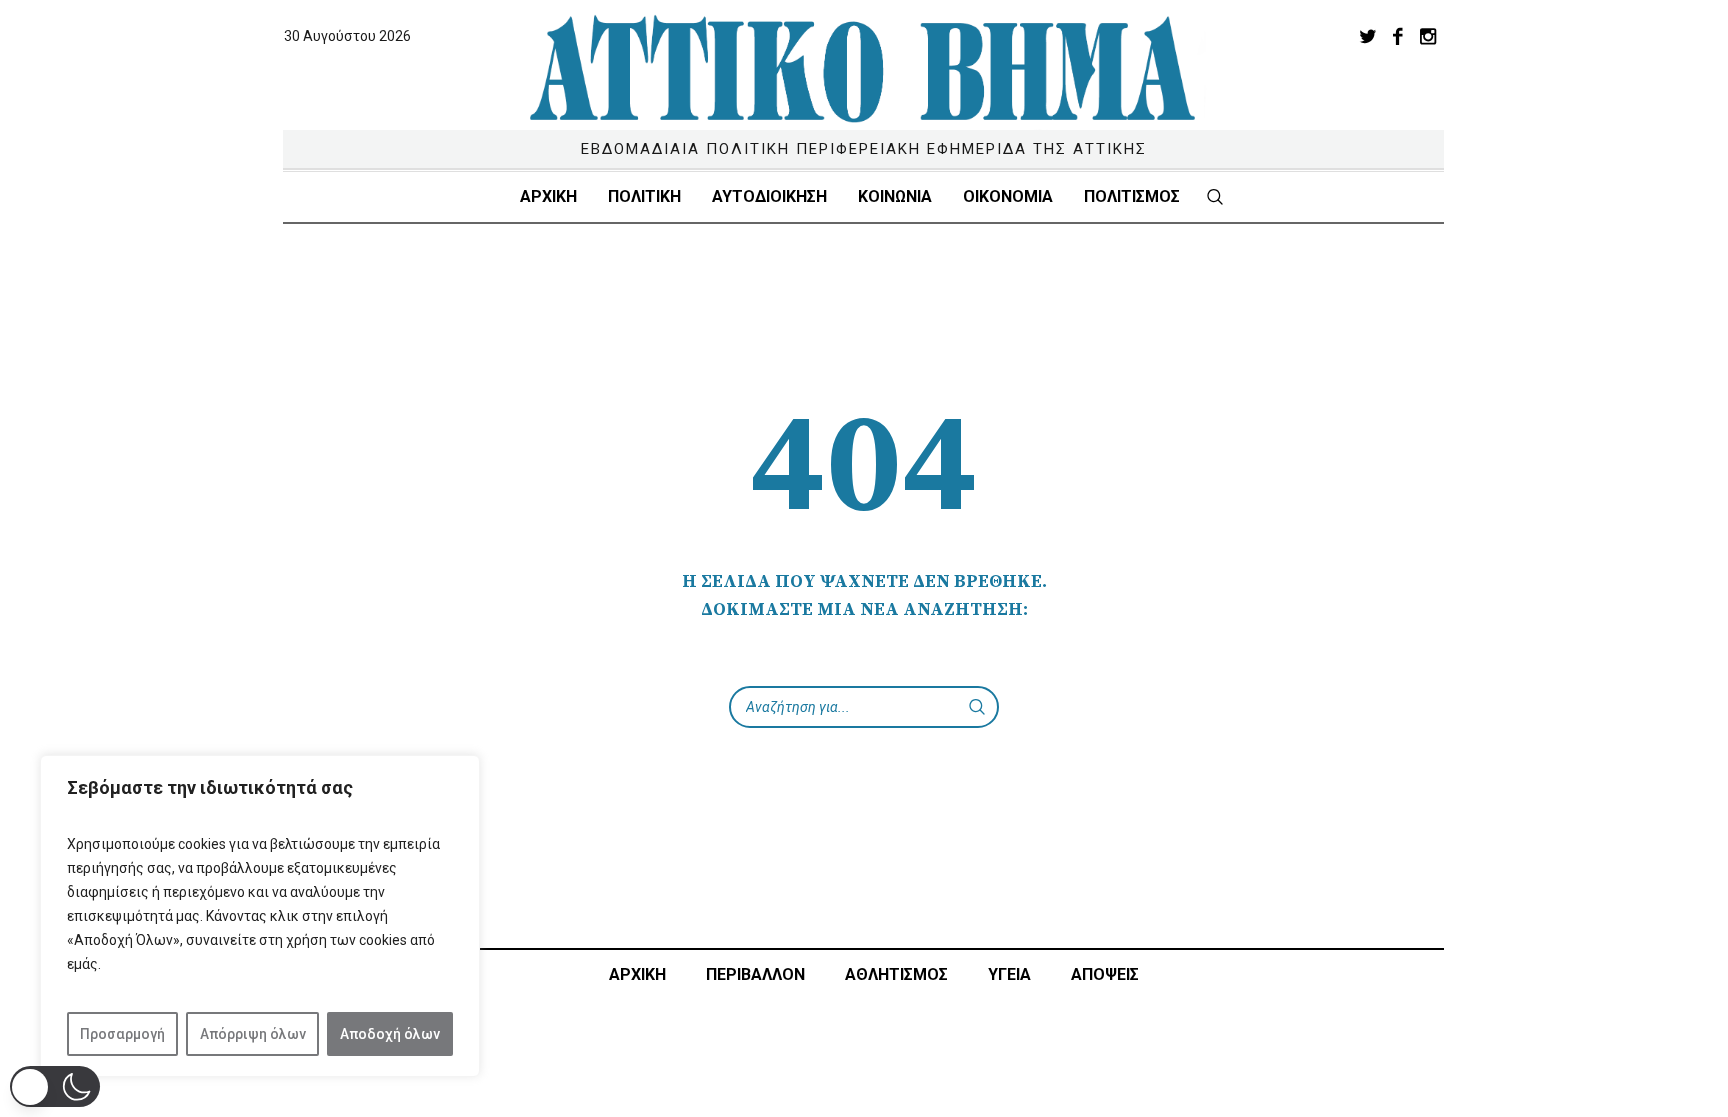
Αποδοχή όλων (390, 1034)
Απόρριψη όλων (253, 1034)
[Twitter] (1368, 36)
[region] (260, 916)
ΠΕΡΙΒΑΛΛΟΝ (755, 974)
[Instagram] (1428, 36)
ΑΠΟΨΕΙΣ (1105, 974)
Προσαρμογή (122, 1034)
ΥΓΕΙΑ (1009, 974)
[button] (55, 1086)
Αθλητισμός (896, 974)
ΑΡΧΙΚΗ (637, 974)
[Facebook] (1398, 36)
